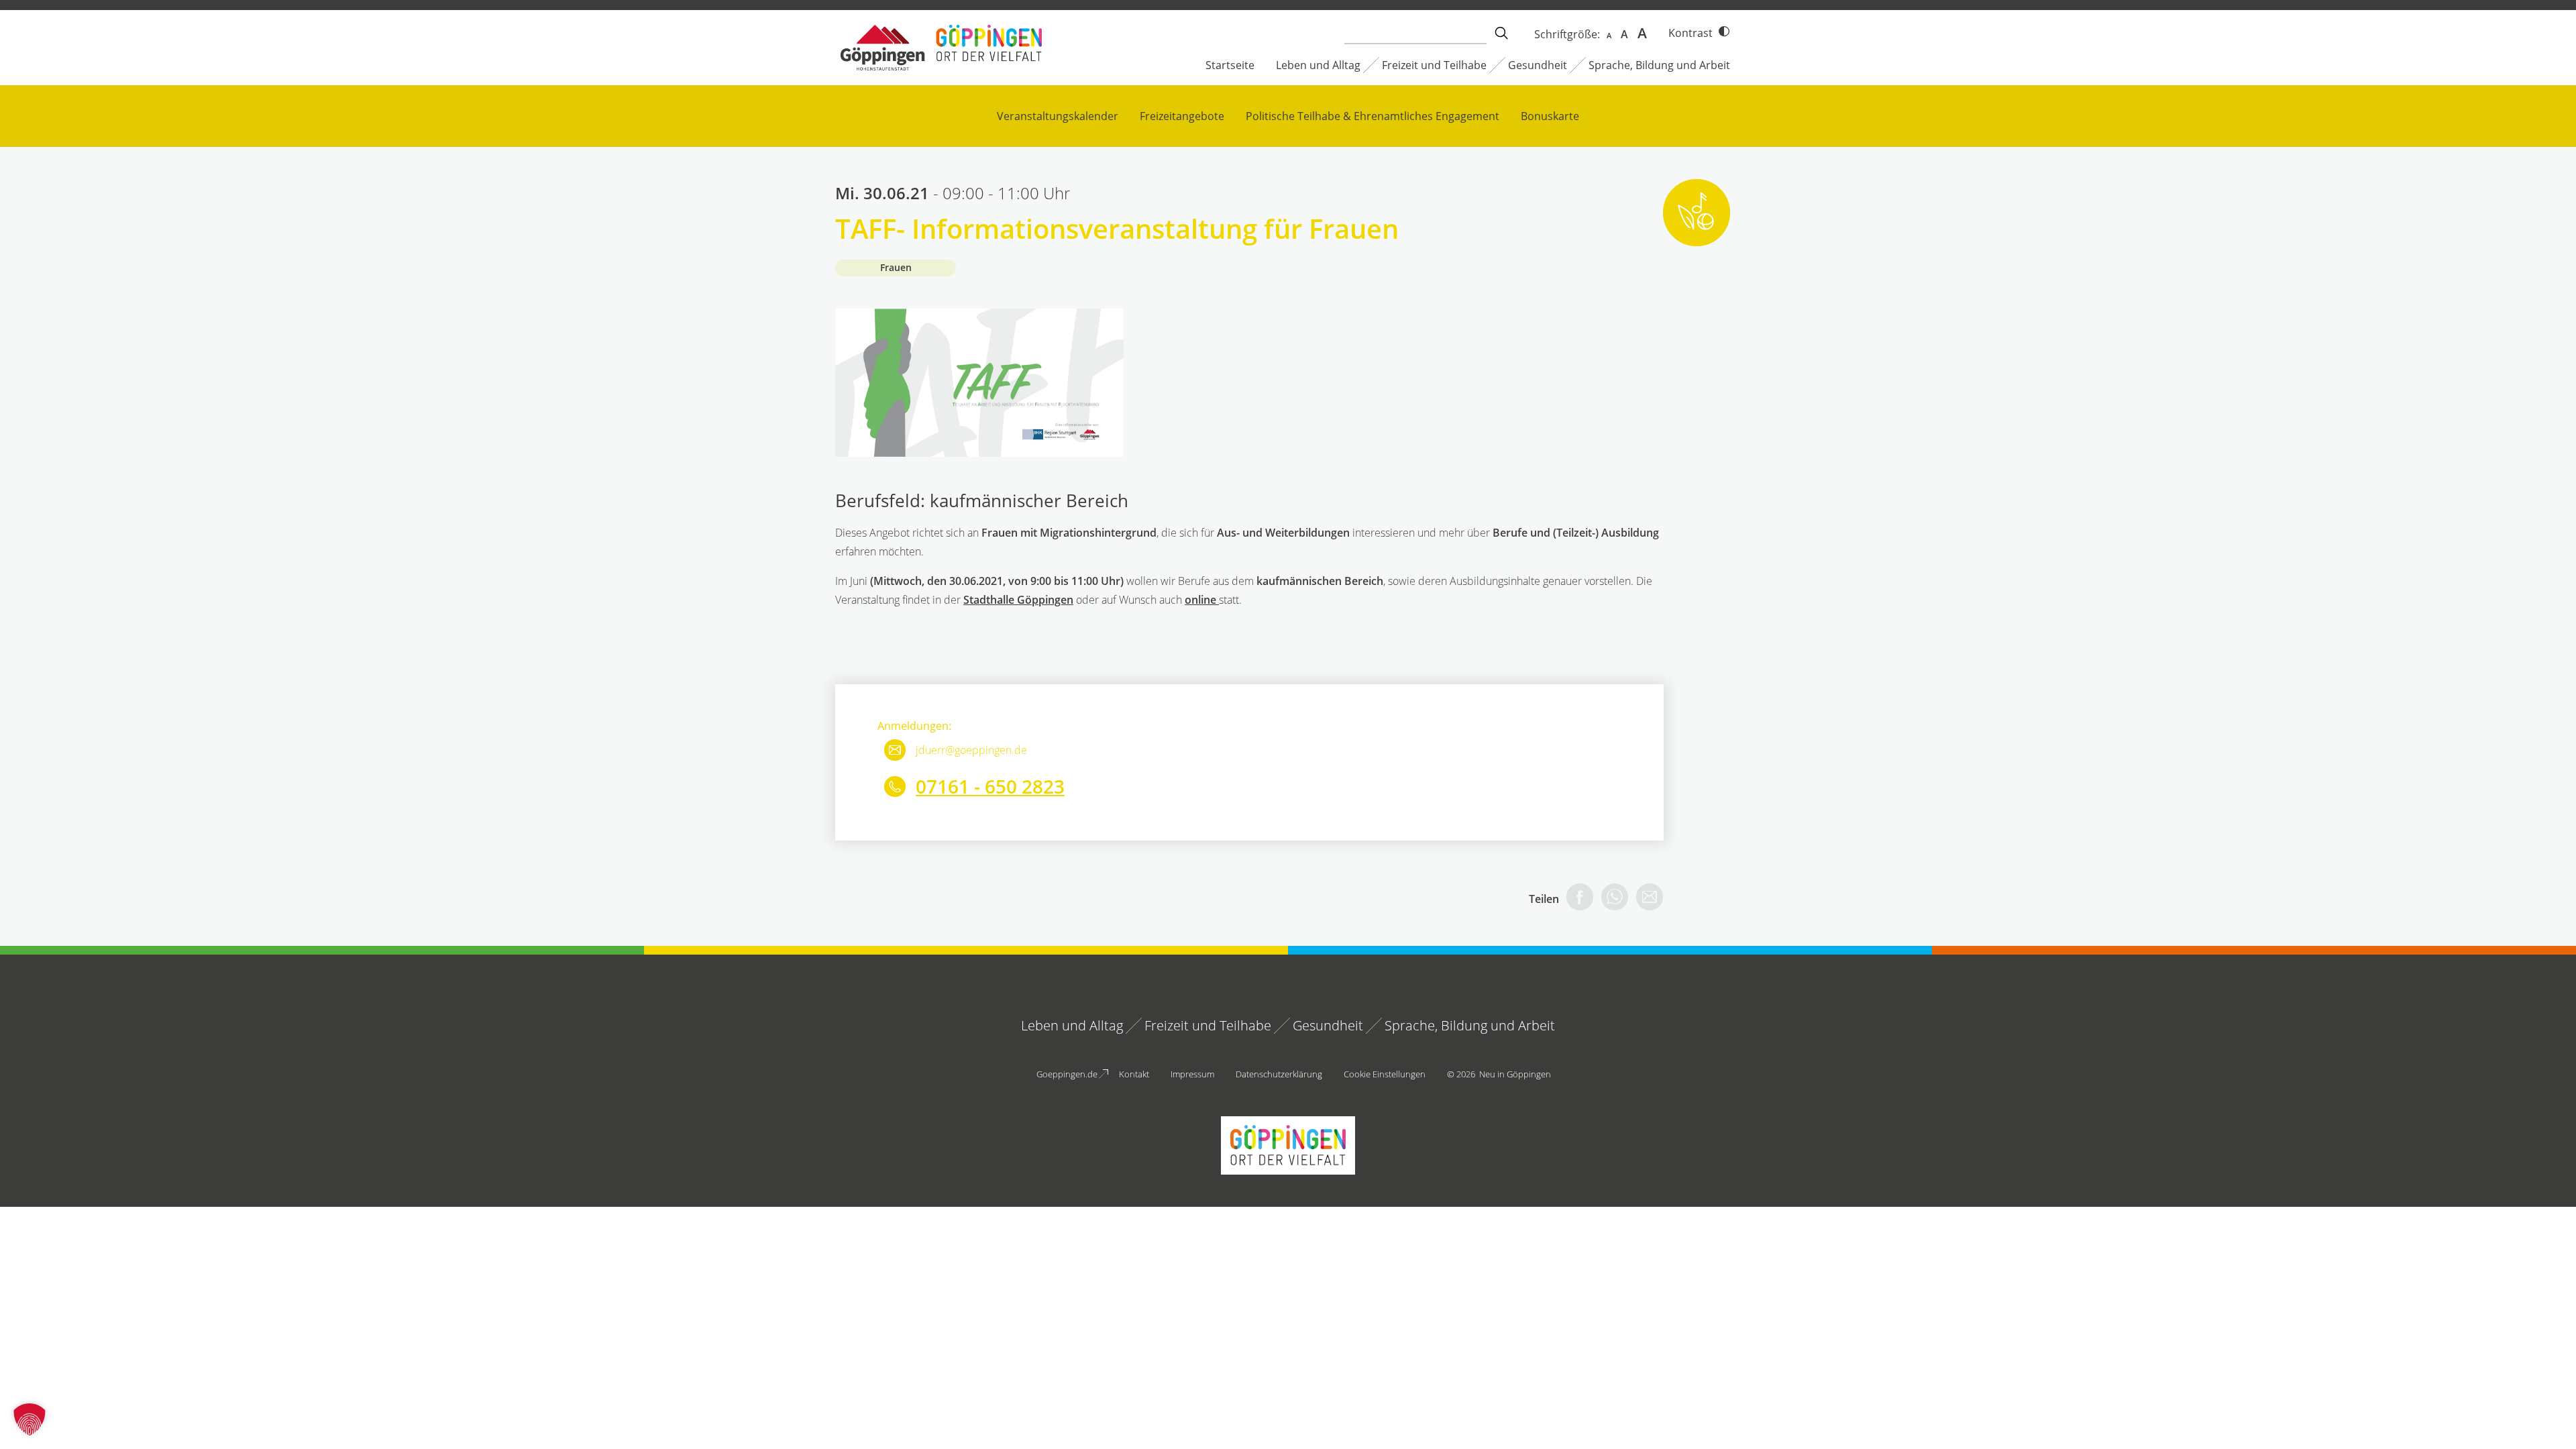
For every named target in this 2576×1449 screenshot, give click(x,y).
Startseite (1230, 65)
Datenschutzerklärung (1279, 1074)
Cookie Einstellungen (1385, 1074)
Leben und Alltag (1318, 65)
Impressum (1192, 1074)
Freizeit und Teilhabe (1434, 65)
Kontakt (1134, 1074)
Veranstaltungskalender (1058, 116)
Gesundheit (1538, 65)
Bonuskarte (1550, 116)
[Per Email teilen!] (1646, 899)
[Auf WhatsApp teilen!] (1611, 899)
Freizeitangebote (1182, 116)
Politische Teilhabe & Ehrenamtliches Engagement (1373, 116)
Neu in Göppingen (1515, 1074)
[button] (30, 1419)
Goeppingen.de (1067, 1074)
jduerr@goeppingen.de (971, 750)
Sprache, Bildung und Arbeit (1659, 65)
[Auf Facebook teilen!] (1576, 899)
